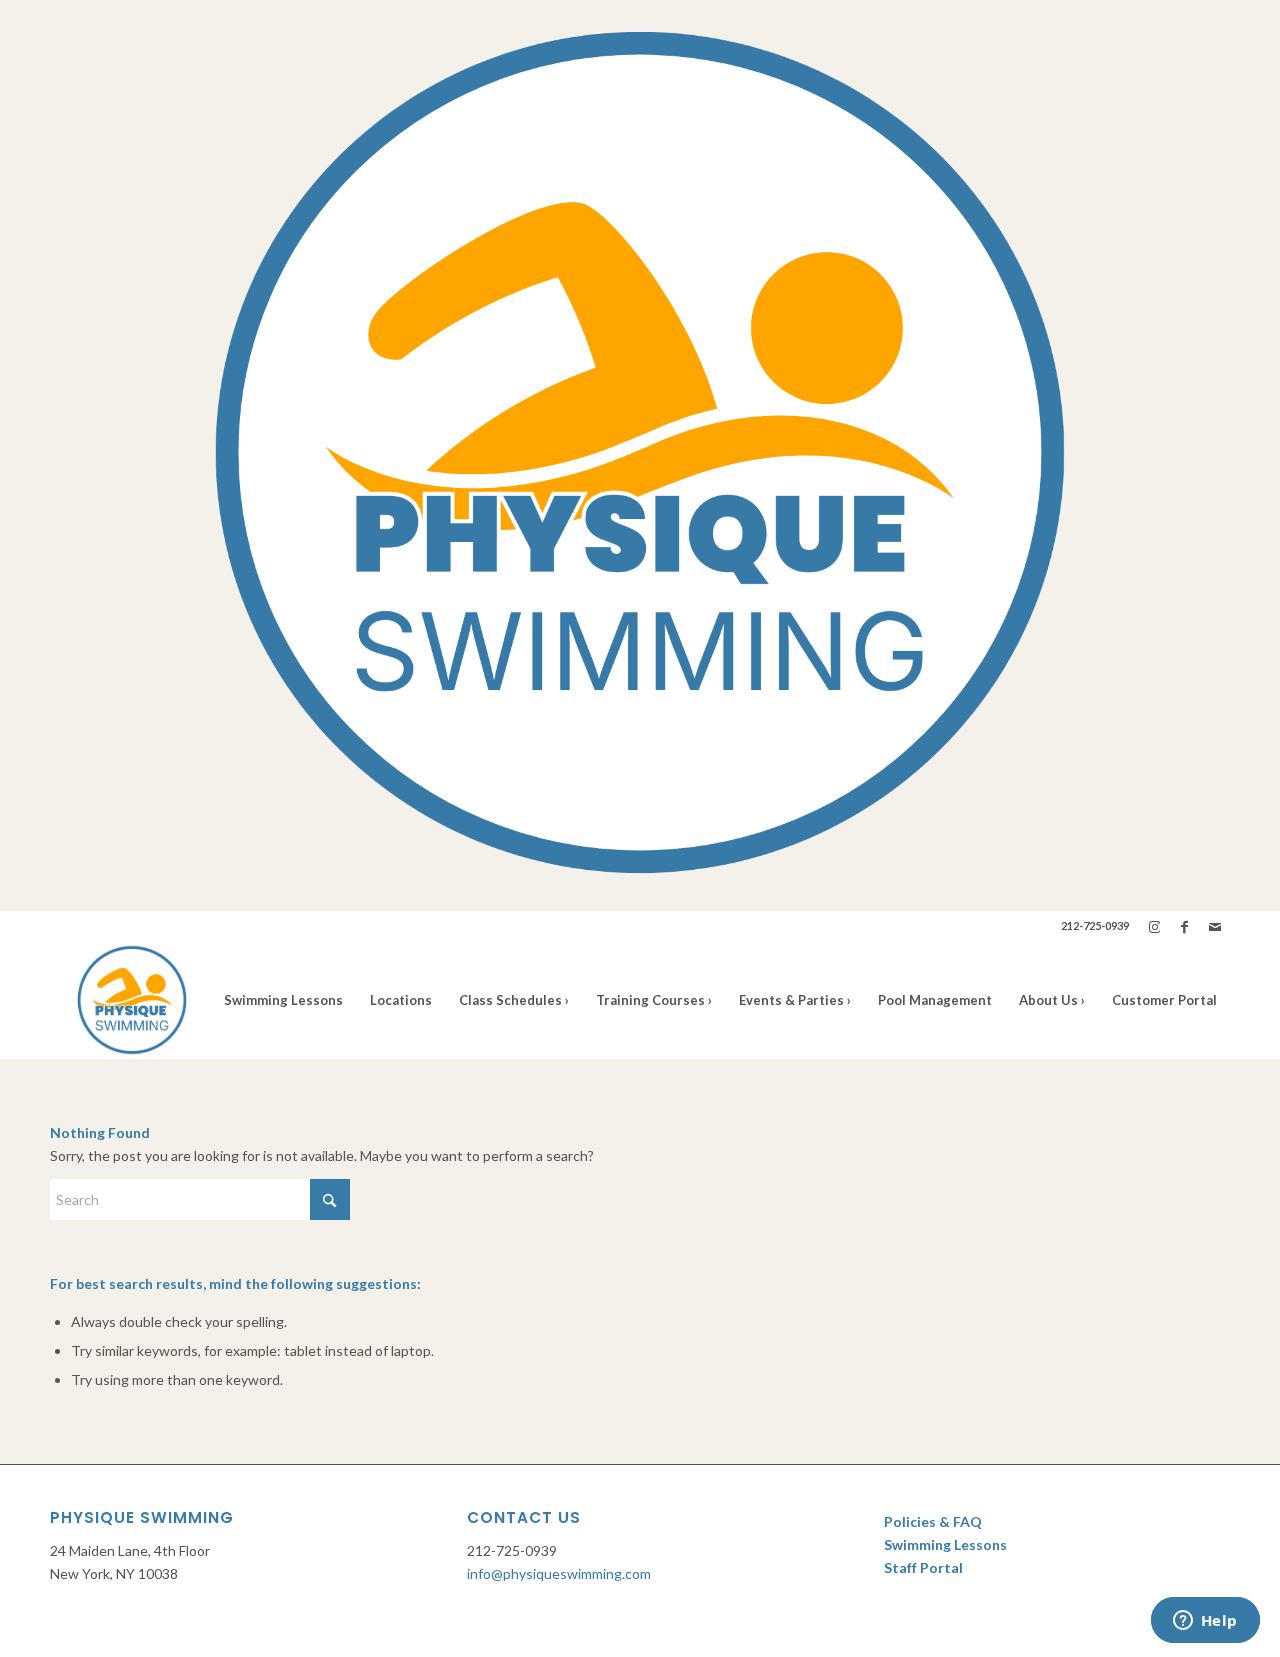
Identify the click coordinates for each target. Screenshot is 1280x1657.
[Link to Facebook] (1184, 926)
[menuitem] (283, 1000)
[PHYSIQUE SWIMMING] (132, 1000)
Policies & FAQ (933, 1521)
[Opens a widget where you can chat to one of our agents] (1205, 1622)
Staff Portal (925, 1567)
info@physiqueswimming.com (559, 1573)
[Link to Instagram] (1154, 926)
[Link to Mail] (1215, 926)
